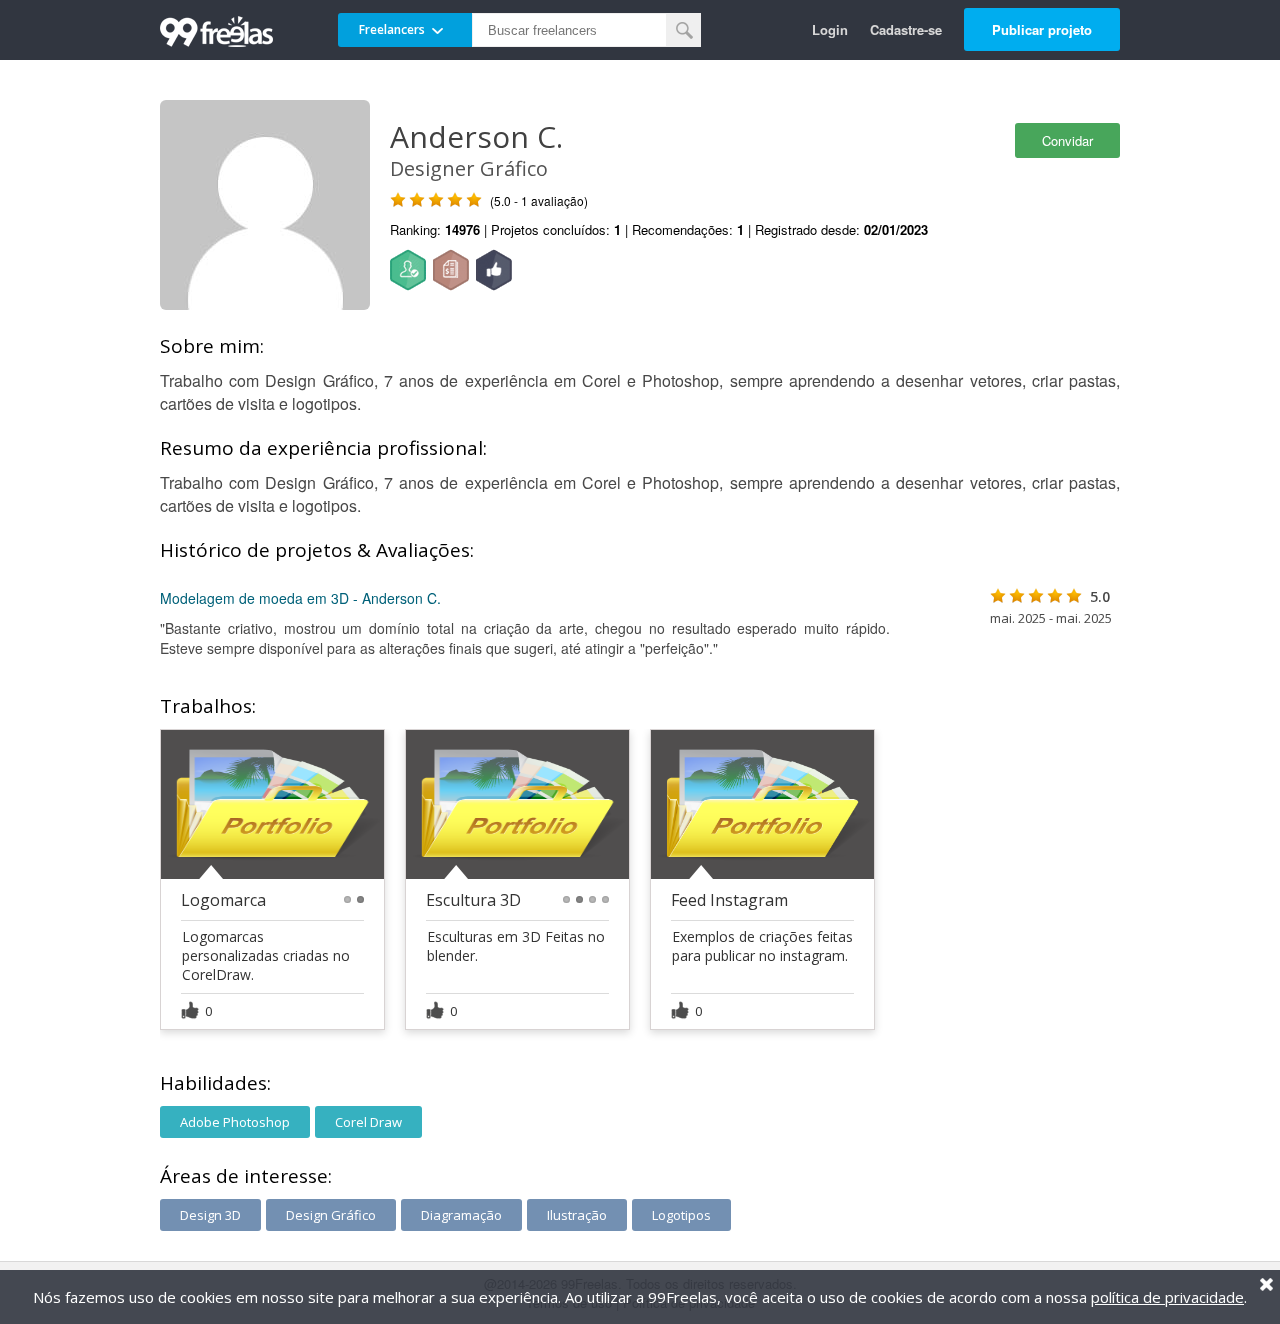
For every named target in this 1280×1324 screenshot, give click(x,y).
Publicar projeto (1042, 29)
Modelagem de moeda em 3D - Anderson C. (300, 598)
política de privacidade (1167, 1297)
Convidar (1067, 140)
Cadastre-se (906, 29)
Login (830, 29)
